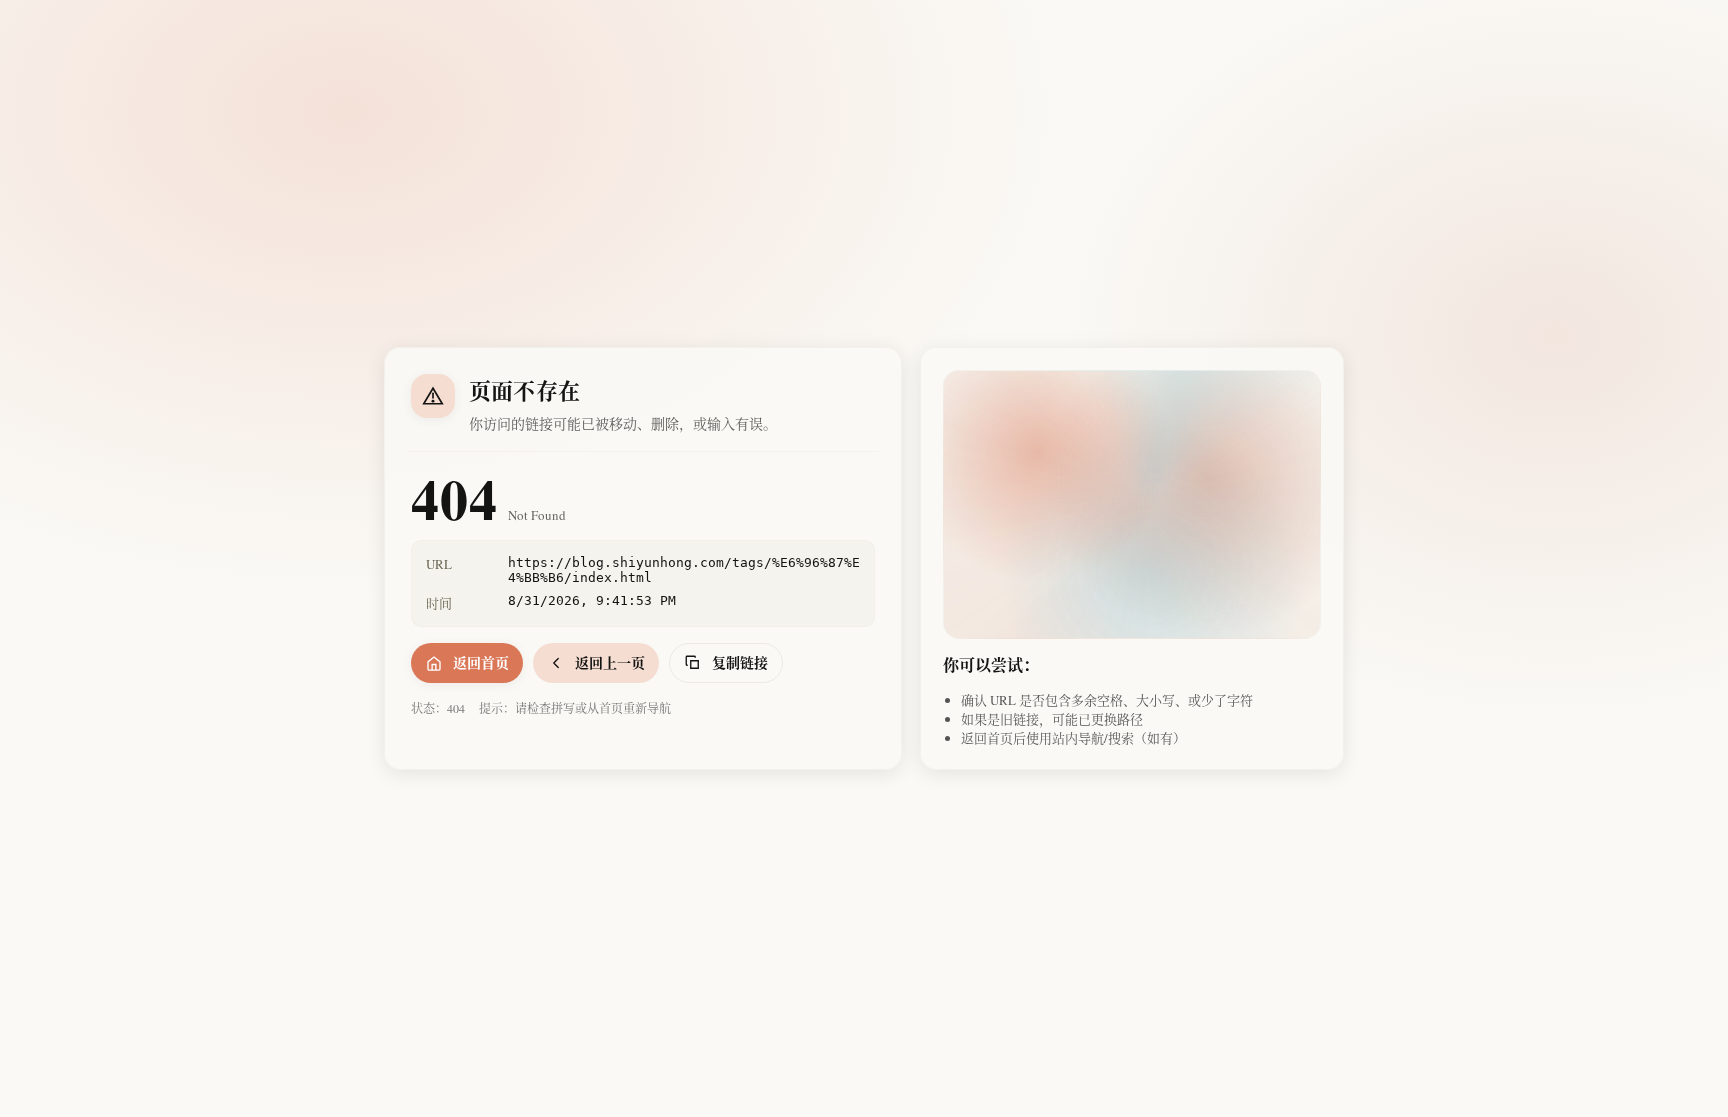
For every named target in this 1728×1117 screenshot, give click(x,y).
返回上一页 (610, 662)
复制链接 (740, 662)
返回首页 (481, 662)
